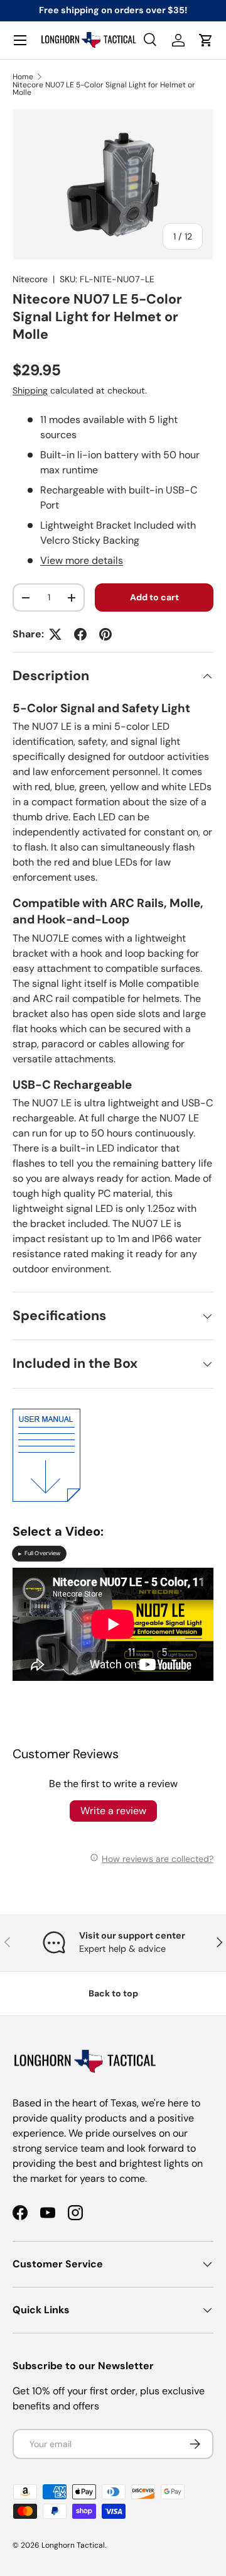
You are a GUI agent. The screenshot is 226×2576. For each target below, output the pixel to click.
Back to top (113, 1993)
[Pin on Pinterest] (105, 634)
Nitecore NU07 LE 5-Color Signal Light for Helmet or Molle (104, 89)
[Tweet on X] (55, 634)
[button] (206, 40)
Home (23, 77)
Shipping (30, 390)
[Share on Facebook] (80, 634)
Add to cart (154, 597)
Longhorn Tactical (73, 2545)
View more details (82, 560)
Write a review (113, 1811)
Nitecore (30, 279)
